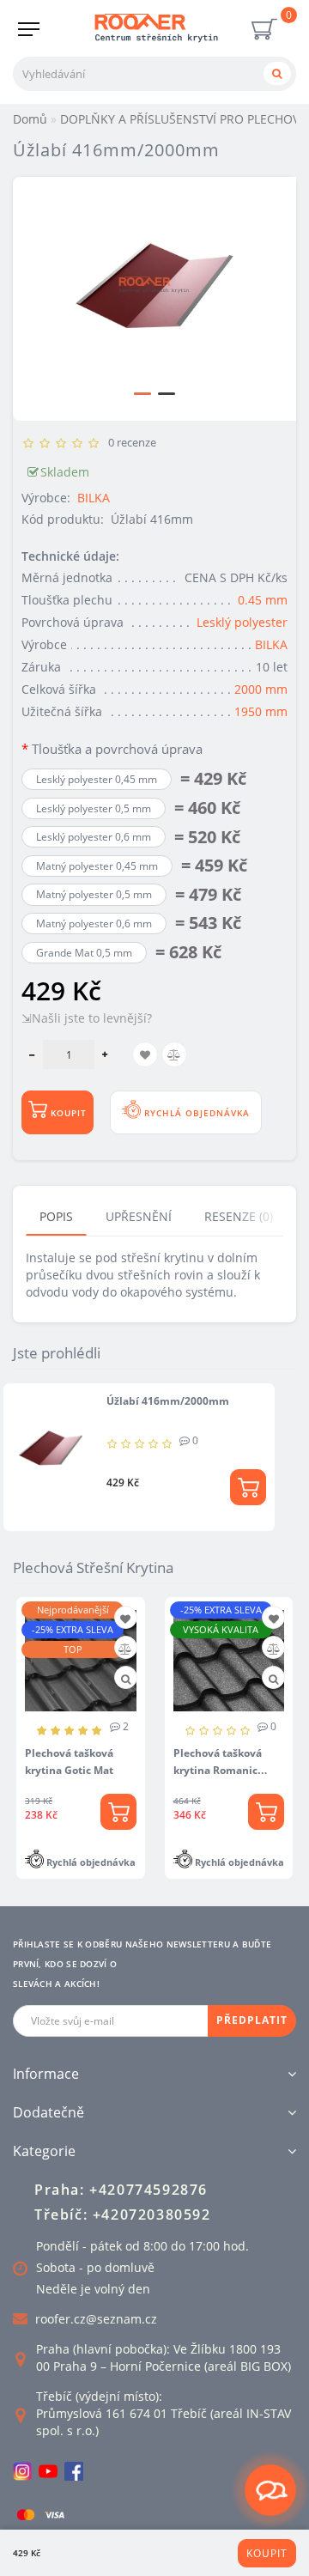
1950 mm (261, 711)
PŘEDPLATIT (252, 2020)
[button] (142, 394)
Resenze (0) (239, 1216)
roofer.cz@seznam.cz (96, 2319)
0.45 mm (263, 600)
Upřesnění (139, 1216)
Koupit (267, 2553)
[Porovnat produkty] (125, 1649)
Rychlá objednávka (195, 1113)
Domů (30, 119)
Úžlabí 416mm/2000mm (168, 1401)
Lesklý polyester (242, 622)
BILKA (94, 498)
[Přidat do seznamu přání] (125, 1619)
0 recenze (130, 442)
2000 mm (261, 689)
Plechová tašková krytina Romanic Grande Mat (218, 1770)
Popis (56, 1216)
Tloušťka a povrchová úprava (117, 749)
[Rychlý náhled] (126, 1679)
